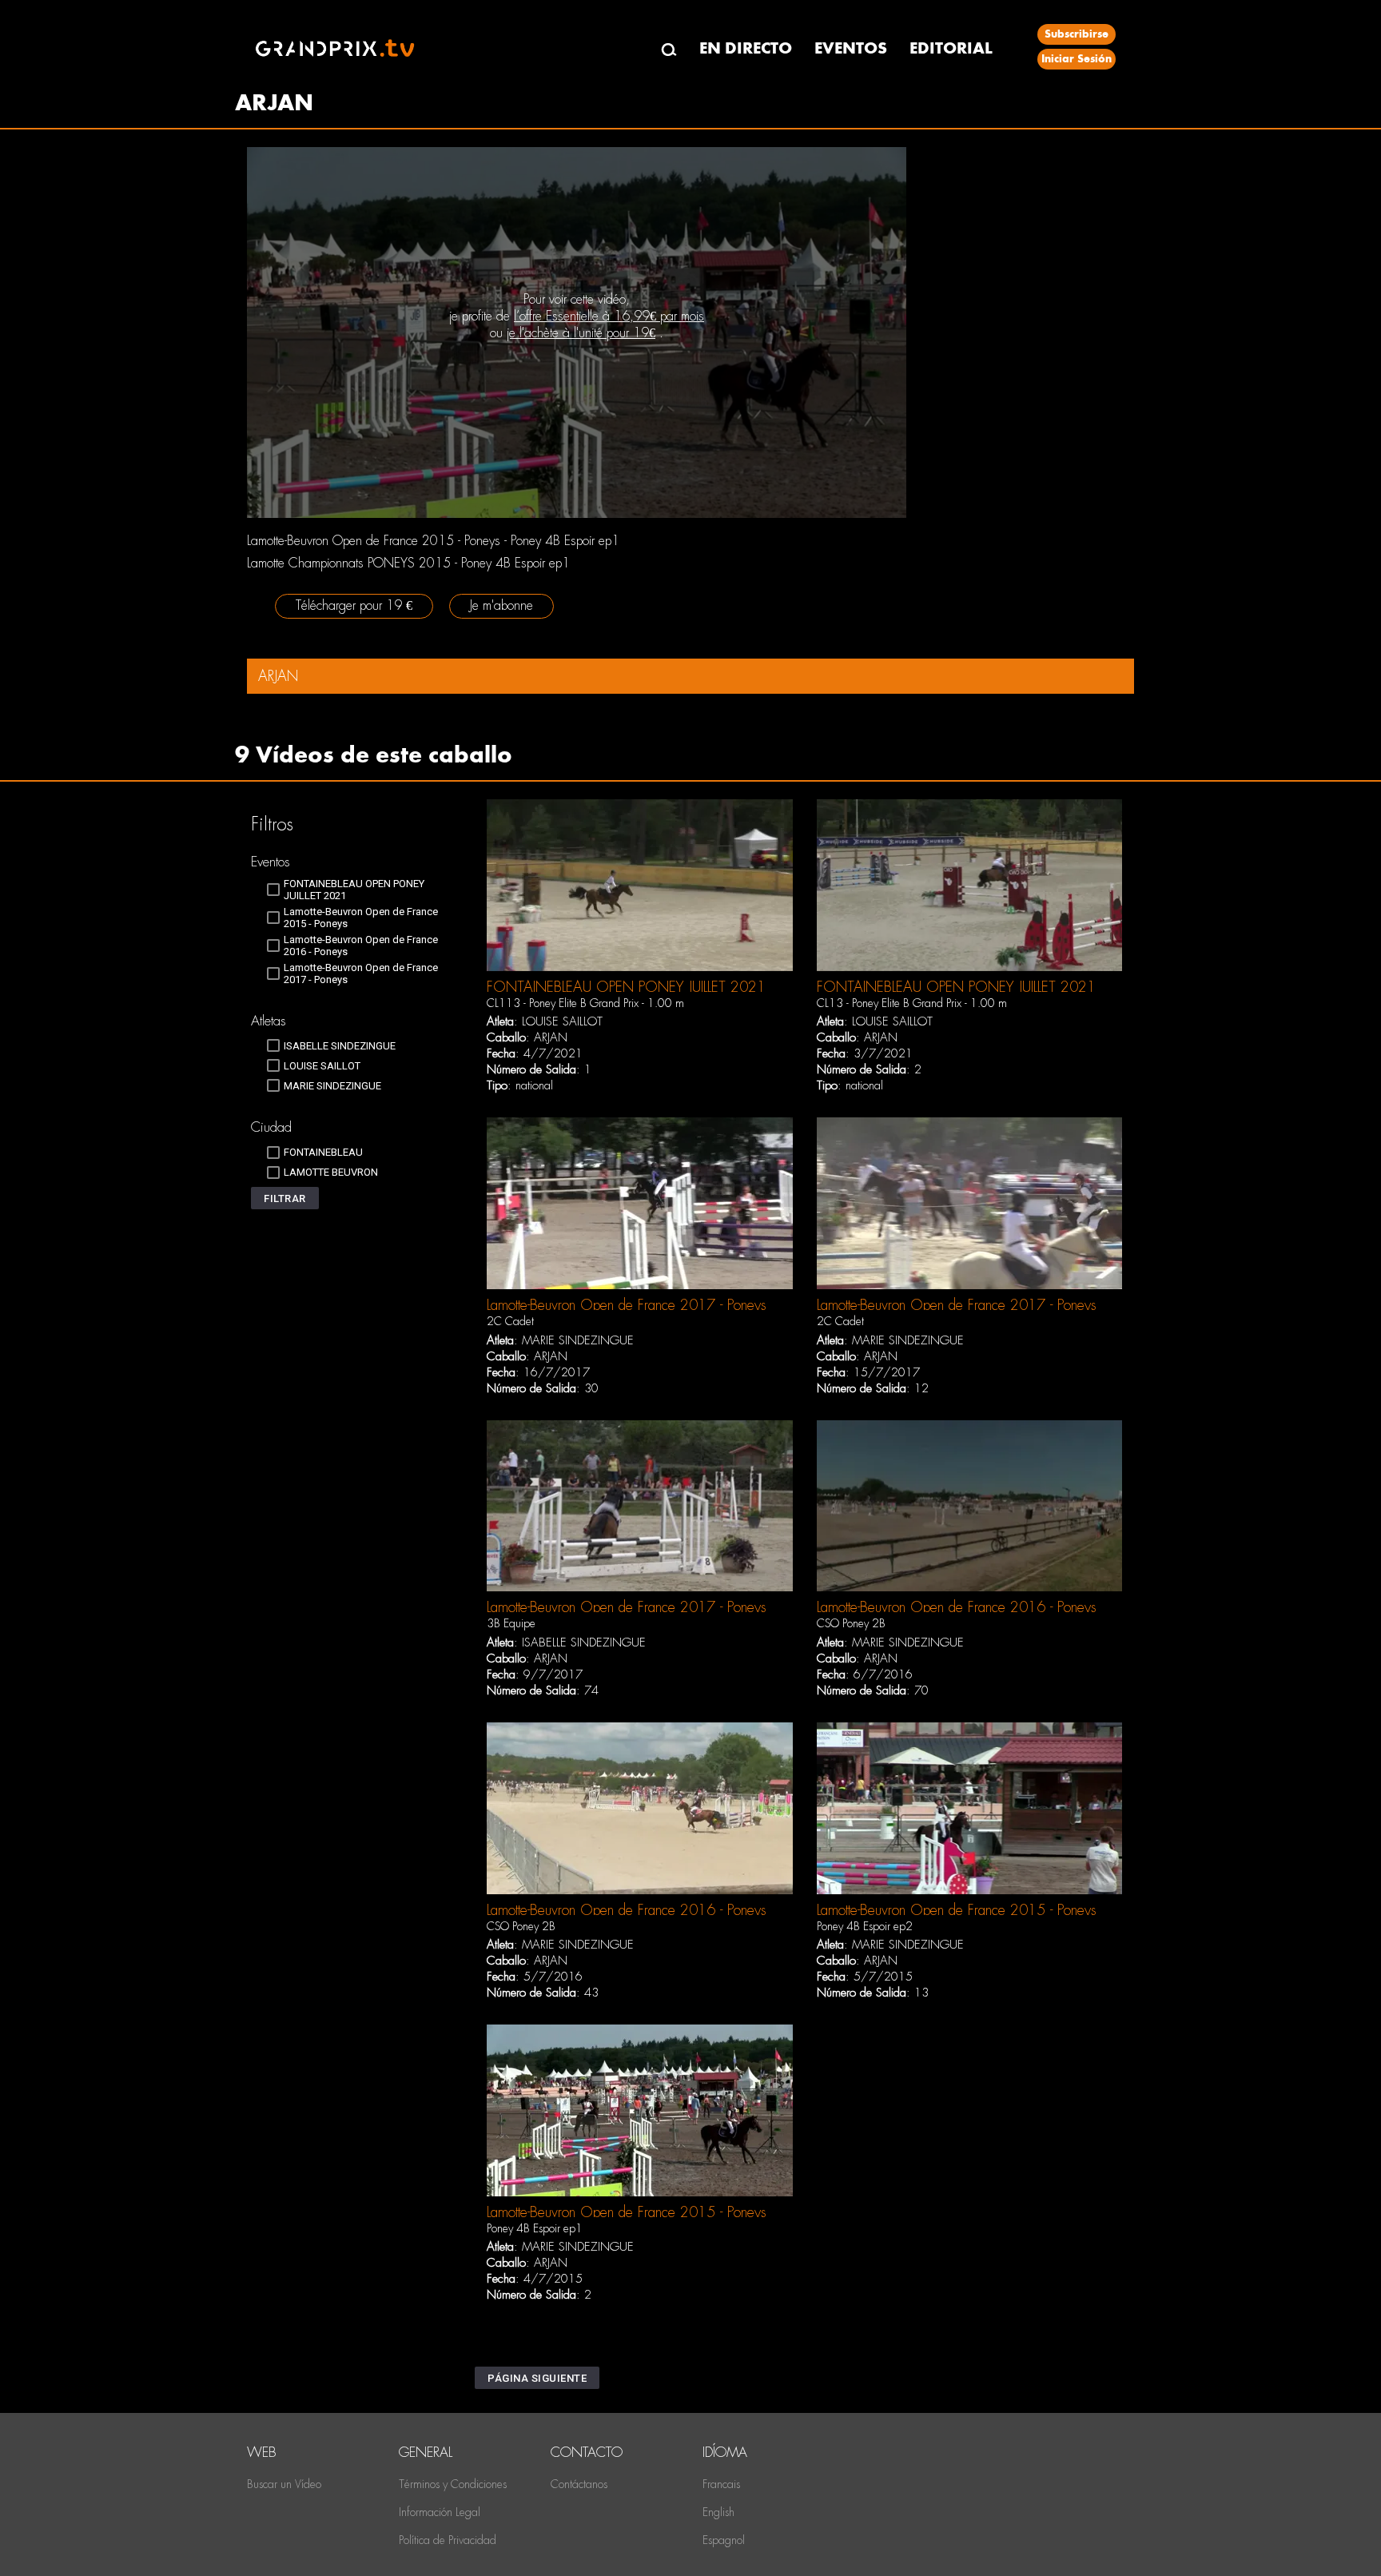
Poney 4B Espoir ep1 (535, 2228)
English (718, 2512)
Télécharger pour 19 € (354, 605)
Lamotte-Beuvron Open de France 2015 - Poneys (957, 1910)
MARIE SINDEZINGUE (578, 1340)
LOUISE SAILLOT (562, 1021)
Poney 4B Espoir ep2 (865, 1926)
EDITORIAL (951, 48)
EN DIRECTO (746, 48)
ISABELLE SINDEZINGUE (584, 1642)
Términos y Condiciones (453, 2484)
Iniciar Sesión (1077, 59)
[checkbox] (357, 890)
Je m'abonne (501, 605)
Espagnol (724, 2540)
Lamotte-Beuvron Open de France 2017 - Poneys (627, 1305)
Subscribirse (1077, 34)
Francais (721, 2484)
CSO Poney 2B (851, 1623)
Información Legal (440, 2512)
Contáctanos (579, 2484)
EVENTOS (851, 48)
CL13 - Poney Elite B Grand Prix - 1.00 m (912, 1003)
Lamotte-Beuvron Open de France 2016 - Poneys (957, 1607)
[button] (285, 1198)
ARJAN (551, 1037)
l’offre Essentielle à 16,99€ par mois (609, 316)
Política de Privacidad (448, 2540)
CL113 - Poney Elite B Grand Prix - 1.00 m (585, 1003)
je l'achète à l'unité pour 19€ (581, 333)
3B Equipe (511, 1623)
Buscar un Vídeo (284, 2484)
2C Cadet (510, 1321)
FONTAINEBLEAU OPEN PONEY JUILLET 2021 (626, 987)
